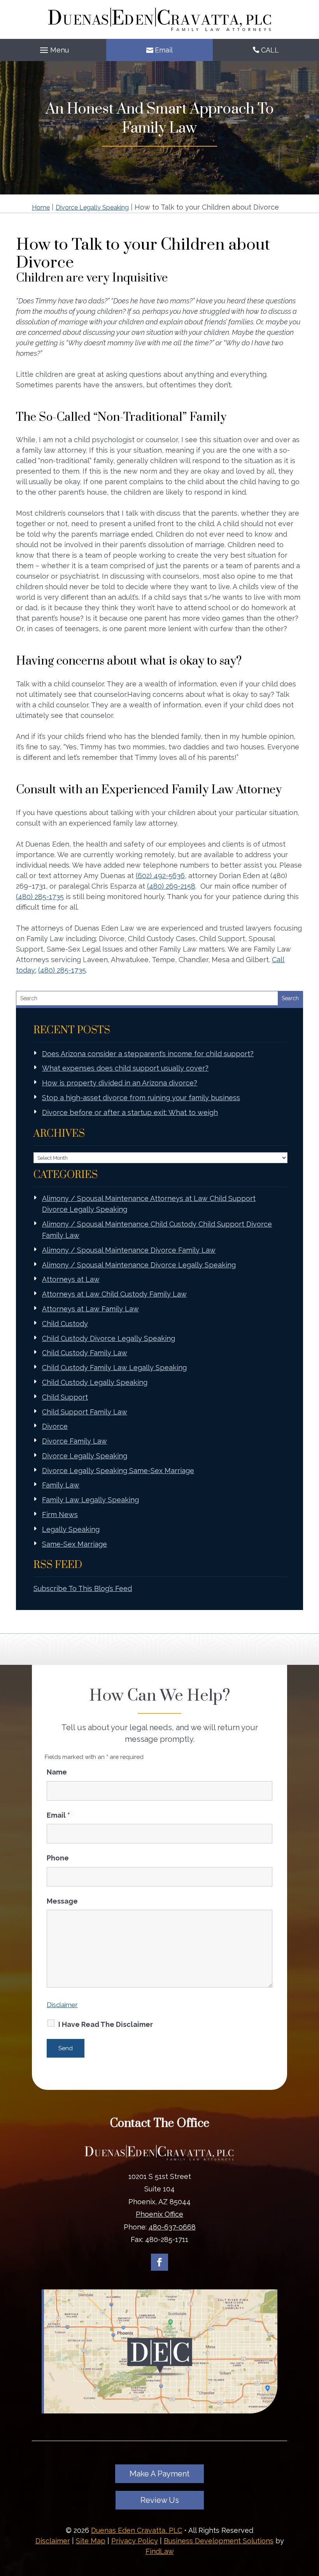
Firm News (60, 1515)
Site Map (91, 2541)
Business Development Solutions (219, 2541)
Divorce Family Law (74, 1441)
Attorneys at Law (71, 1279)
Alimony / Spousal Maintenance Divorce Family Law (129, 1250)
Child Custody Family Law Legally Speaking (114, 1368)
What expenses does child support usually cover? (125, 1068)
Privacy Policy (135, 2541)
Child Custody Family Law (85, 1353)
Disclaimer (62, 2005)
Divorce (55, 1426)
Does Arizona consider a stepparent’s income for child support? (148, 1054)
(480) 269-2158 (171, 886)
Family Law (61, 1485)
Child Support (65, 1397)
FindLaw (160, 2551)
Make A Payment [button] (159, 2474)
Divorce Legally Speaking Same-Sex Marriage (118, 1471)
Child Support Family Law (85, 1412)
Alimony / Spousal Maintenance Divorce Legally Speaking (139, 1265)
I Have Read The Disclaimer (106, 2024)
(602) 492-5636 (160, 876)
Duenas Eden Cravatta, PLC (137, 2530)
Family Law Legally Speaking (90, 1500)
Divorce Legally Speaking (85, 1456)
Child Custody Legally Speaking (95, 1382)
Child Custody (65, 1324)
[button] (53, 50)
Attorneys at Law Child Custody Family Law (114, 1294)
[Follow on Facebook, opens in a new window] (159, 2262)
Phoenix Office (159, 2214)
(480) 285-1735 (40, 897)
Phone (58, 1858)
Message (62, 1901)
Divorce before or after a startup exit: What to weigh (130, 1112)
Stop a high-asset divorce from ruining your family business (141, 1098)
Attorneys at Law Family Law (90, 1309)
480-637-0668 (172, 2227)
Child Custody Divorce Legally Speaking (109, 1338)
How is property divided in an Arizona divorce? (120, 1083)
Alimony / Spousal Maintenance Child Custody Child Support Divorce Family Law (157, 1230)
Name (57, 1772)
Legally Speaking (71, 1529)
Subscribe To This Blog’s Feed (83, 1588)
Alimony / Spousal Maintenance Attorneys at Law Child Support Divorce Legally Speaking (149, 1204)
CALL (270, 50)
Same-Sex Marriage (74, 1544)
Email (164, 50)
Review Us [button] (160, 2500)
